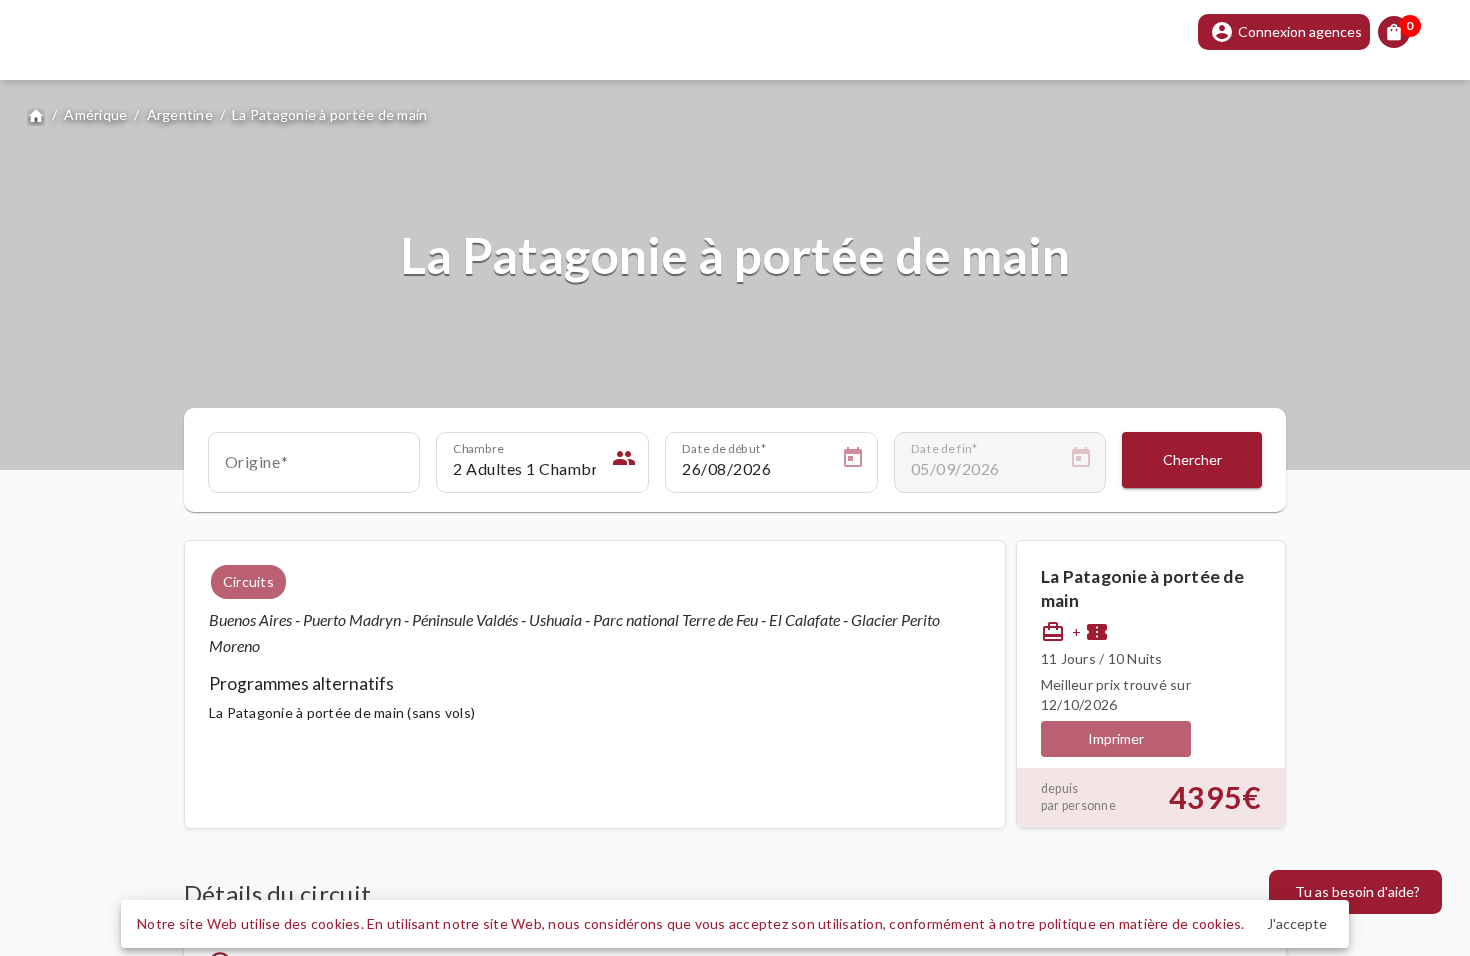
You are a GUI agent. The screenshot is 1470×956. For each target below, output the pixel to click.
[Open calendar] (853, 461)
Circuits (248, 581)
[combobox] (314, 469)
